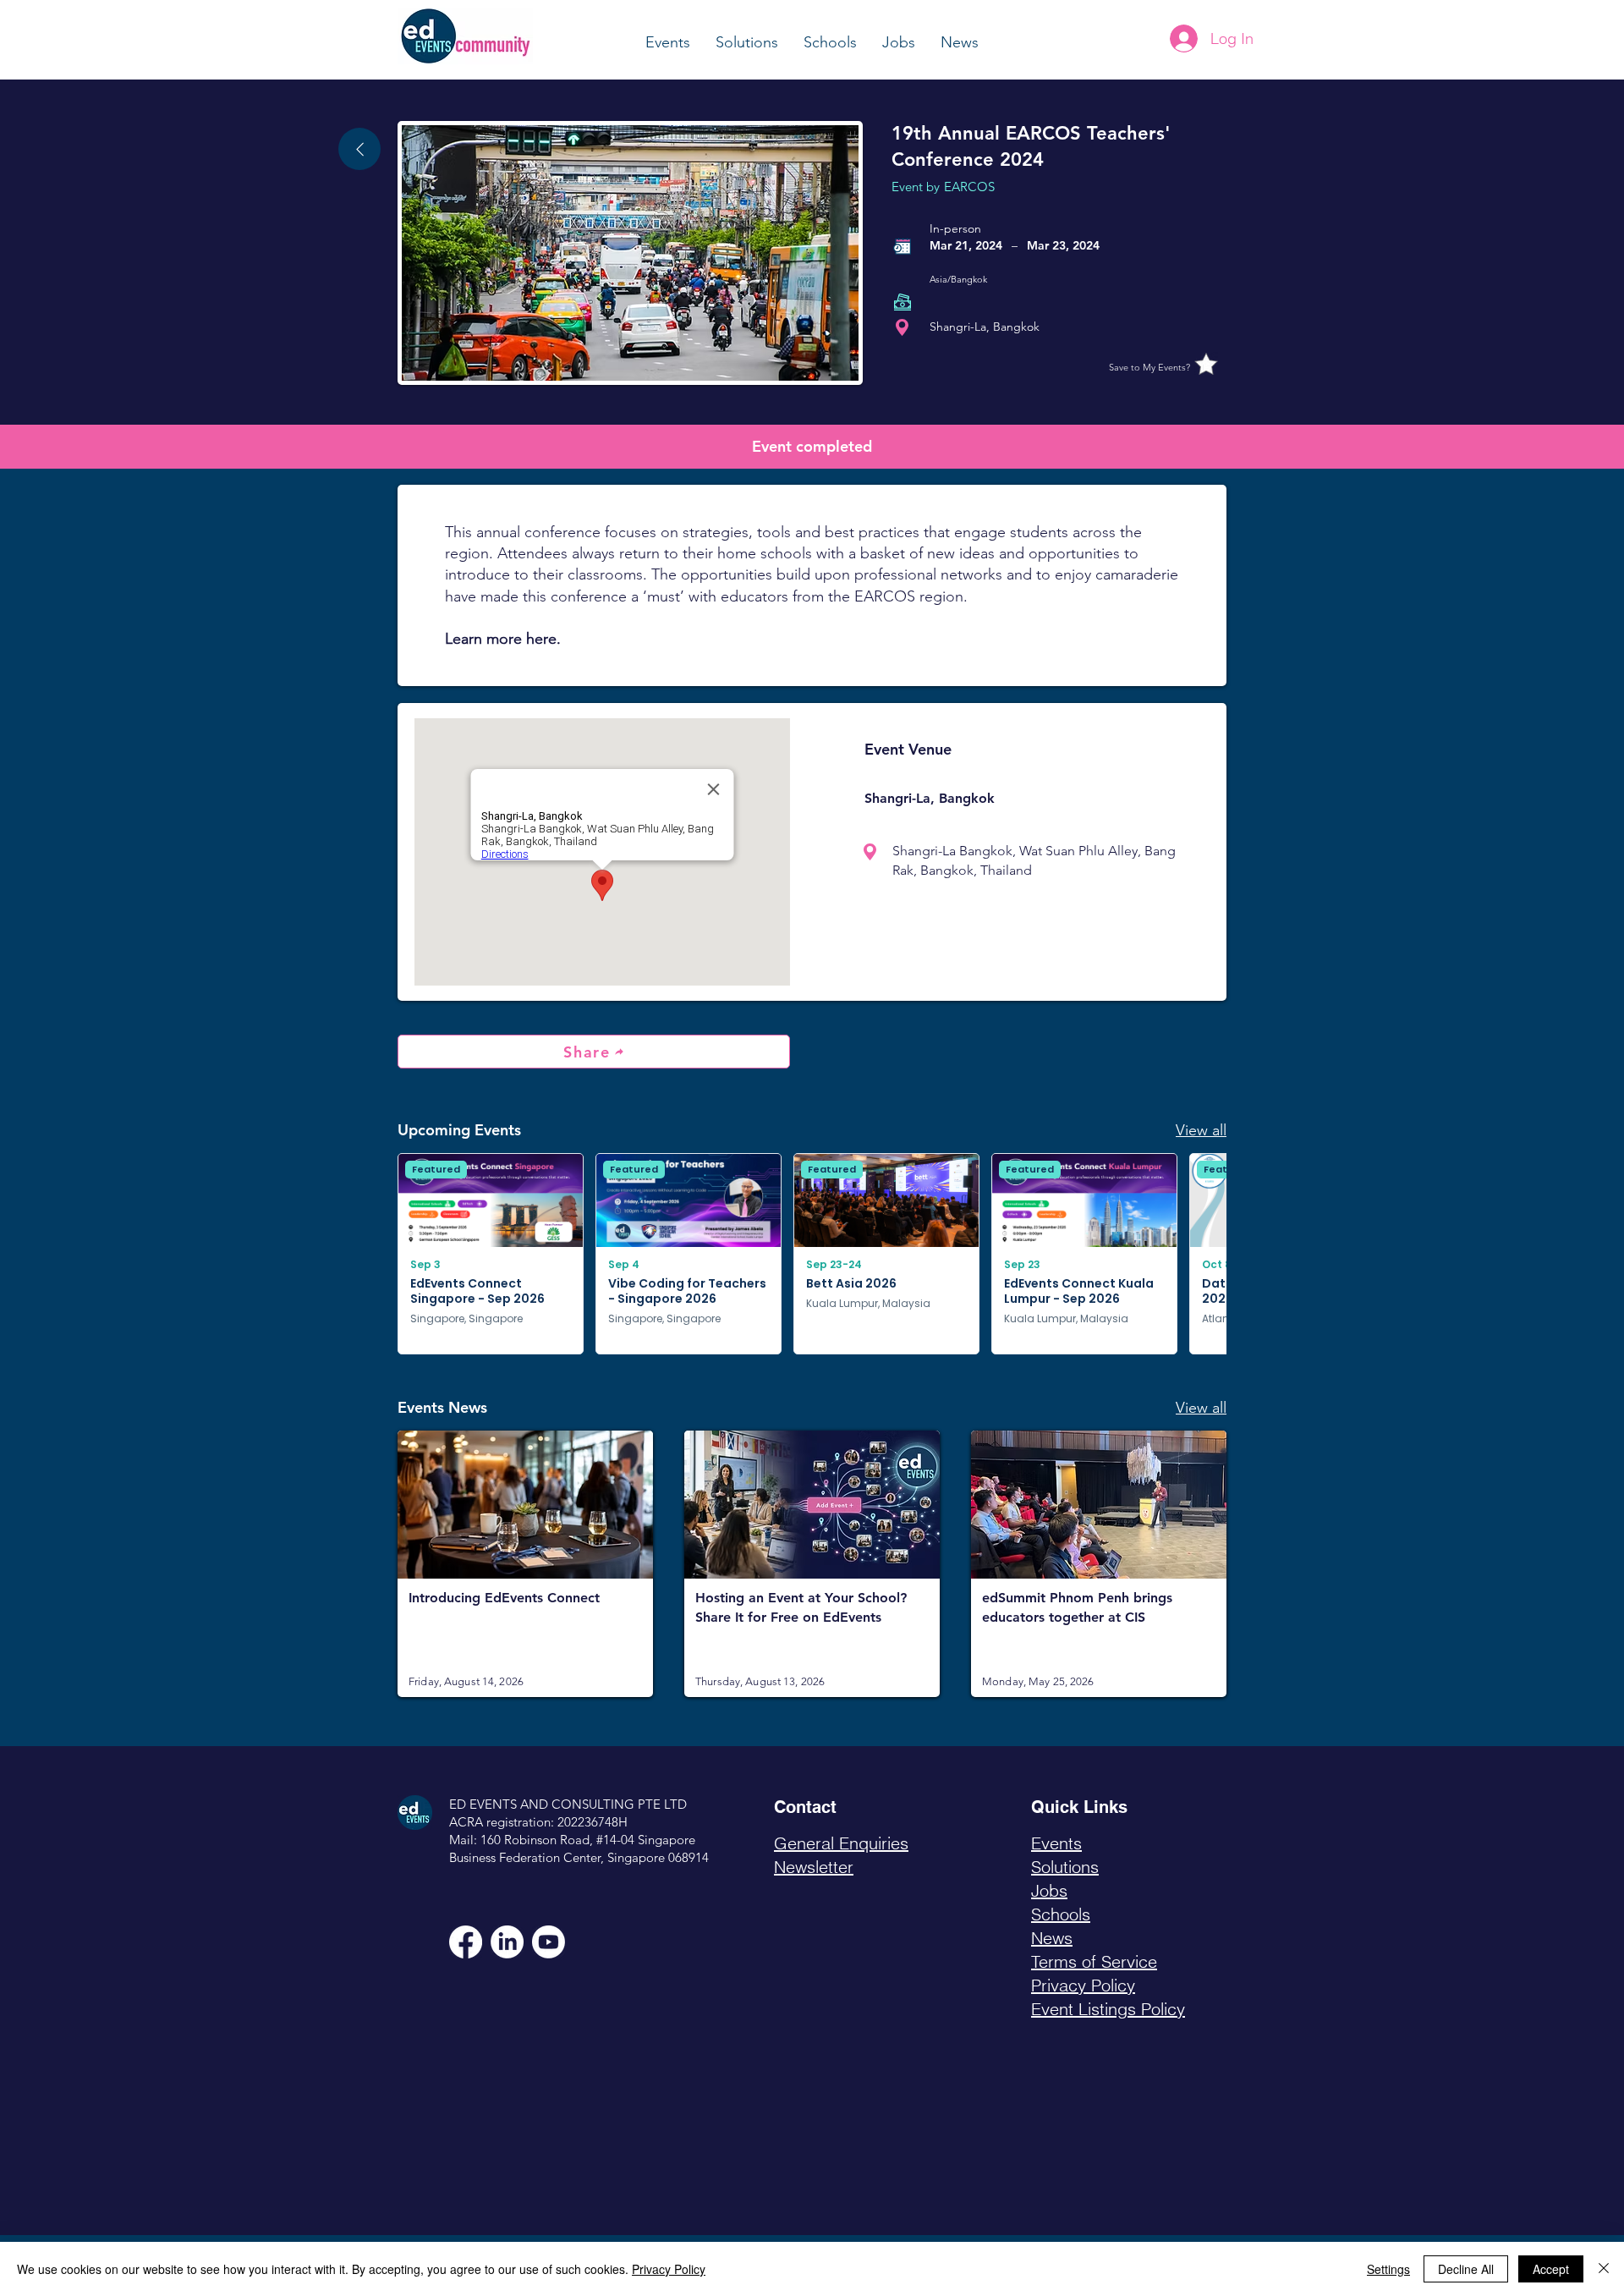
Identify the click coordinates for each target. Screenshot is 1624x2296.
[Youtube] (549, 1942)
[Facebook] (466, 1942)
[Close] (1604, 2269)
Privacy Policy (669, 2269)
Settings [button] (1388, 2269)
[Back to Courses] (359, 149)
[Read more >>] (525, 1563)
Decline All (1466, 2269)
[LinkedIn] (507, 1942)
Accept (1551, 2269)
